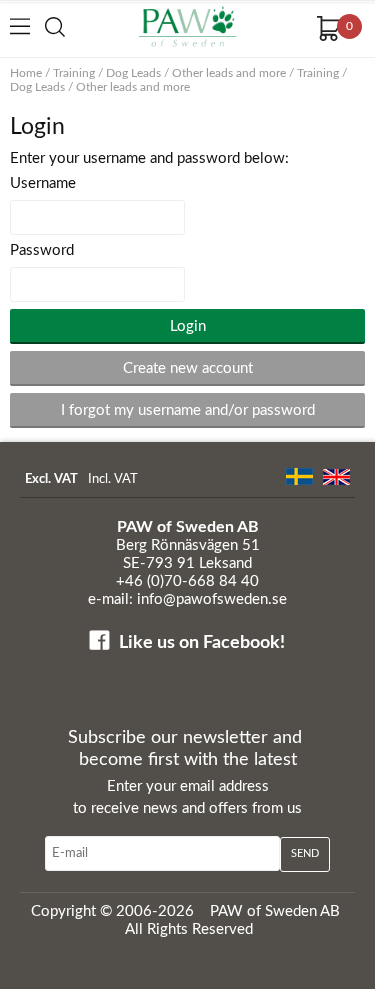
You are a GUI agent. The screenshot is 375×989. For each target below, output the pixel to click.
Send (305, 853)
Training (74, 73)
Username (43, 183)
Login (188, 326)
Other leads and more (229, 73)
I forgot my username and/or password (188, 410)
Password (42, 250)
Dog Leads (133, 73)
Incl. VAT (113, 479)
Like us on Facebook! (202, 643)
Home (26, 73)
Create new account (188, 368)
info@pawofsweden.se (212, 599)
